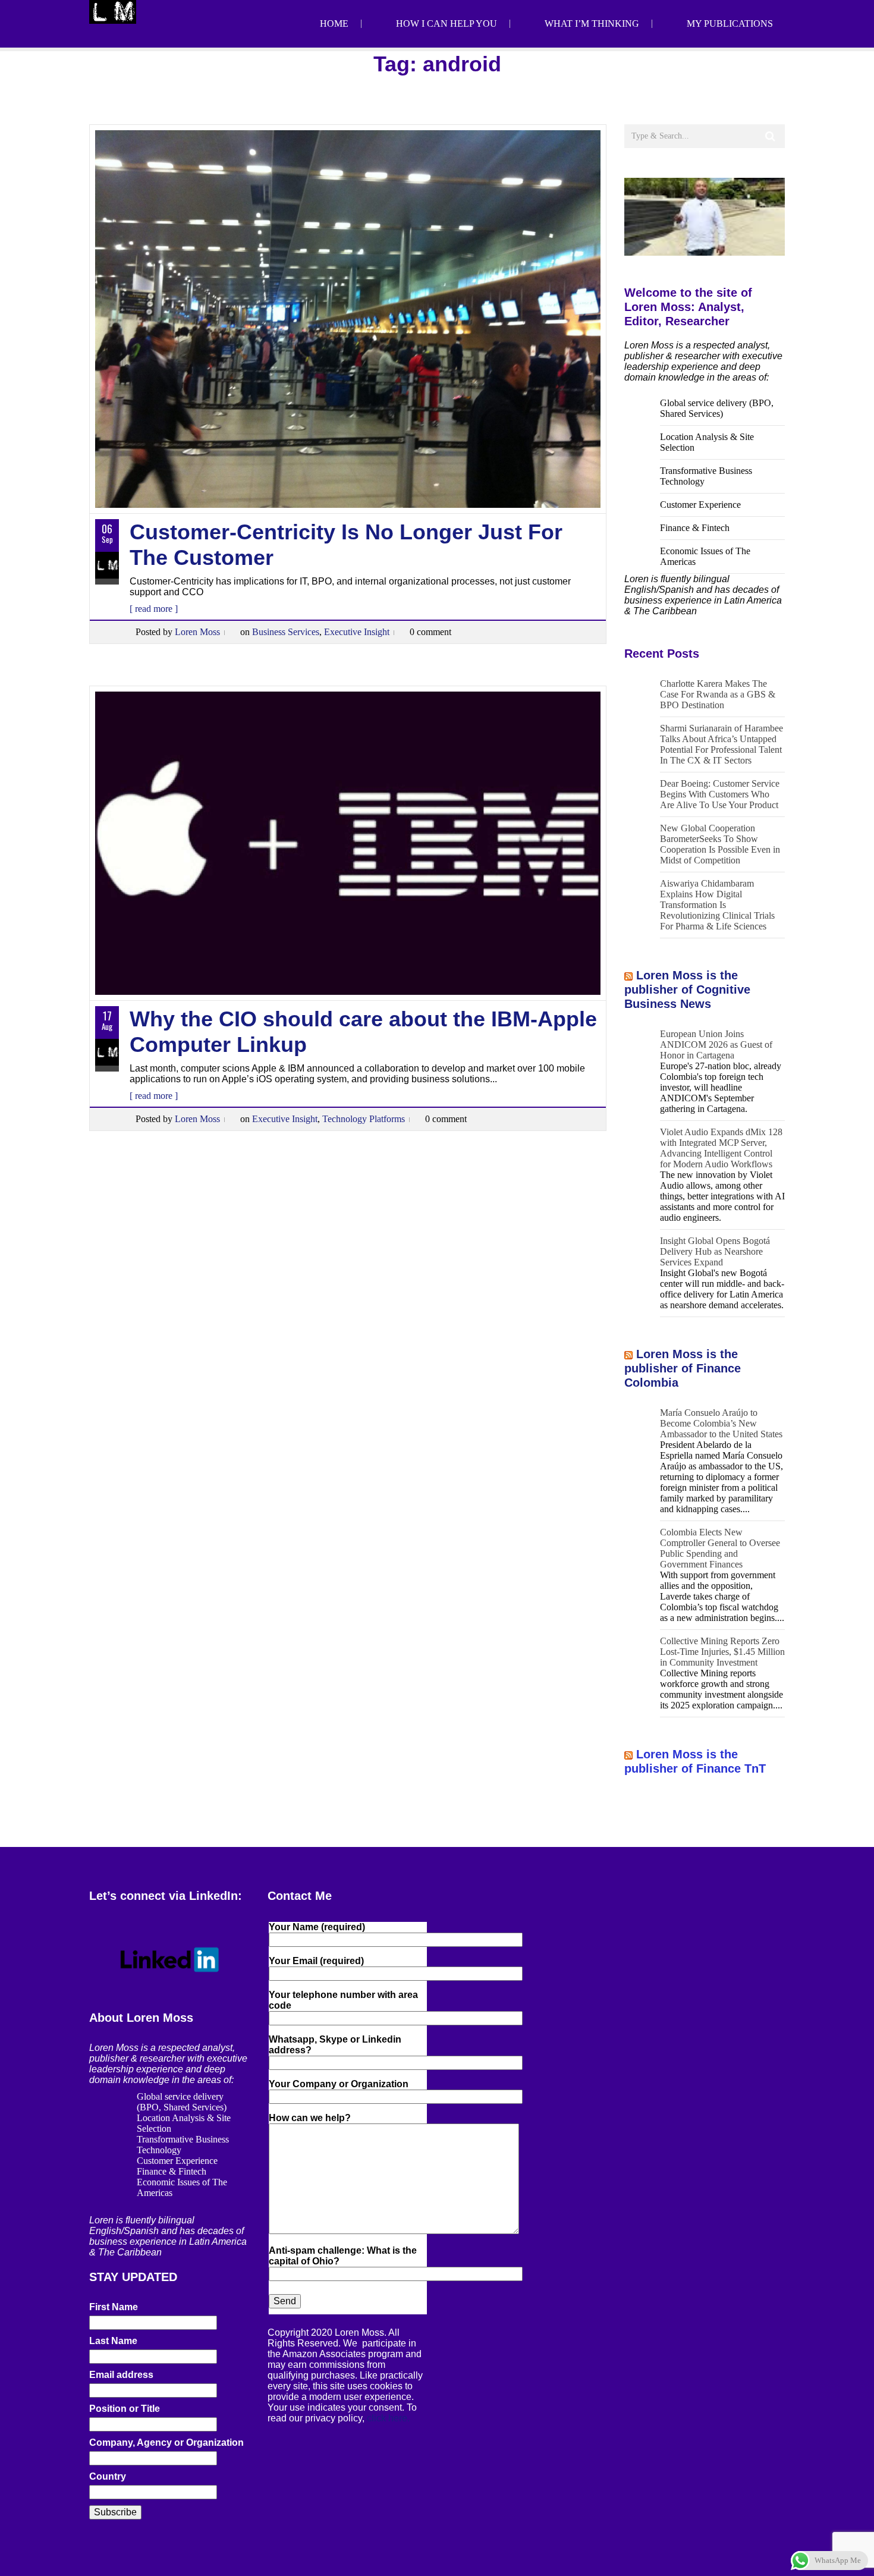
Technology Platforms (364, 1119)
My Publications (730, 23)
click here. (388, 2418)
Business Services (286, 632)
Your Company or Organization (339, 2084)
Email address (121, 2375)
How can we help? (310, 2118)
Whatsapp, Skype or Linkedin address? (335, 2045)
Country (108, 2476)
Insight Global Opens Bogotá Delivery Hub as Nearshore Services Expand (715, 1251)
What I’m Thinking (592, 23)
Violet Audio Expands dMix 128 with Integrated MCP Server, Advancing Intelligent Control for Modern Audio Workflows (721, 1148)
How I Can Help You (447, 23)
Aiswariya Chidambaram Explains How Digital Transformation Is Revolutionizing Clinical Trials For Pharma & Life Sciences (717, 905)
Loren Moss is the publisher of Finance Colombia (683, 1368)
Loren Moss (197, 632)
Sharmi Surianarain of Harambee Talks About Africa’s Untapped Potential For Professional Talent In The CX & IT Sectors (721, 744)
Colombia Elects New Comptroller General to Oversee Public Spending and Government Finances (720, 1548)
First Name (114, 2307)
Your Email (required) (316, 1961)
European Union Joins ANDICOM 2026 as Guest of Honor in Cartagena (716, 1044)
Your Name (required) (317, 1927)
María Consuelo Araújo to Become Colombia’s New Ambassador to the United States (721, 1423)
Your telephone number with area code (343, 2000)
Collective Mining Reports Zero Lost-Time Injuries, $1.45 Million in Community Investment (722, 1652)
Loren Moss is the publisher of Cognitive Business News (687, 989)
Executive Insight (357, 632)
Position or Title (125, 2409)
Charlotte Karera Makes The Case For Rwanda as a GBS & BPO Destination (718, 694)
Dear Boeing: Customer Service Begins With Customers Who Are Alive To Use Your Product (720, 794)
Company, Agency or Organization (166, 2443)
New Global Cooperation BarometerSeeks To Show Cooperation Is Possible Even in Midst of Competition (720, 844)
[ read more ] (154, 609)
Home (334, 23)
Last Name (113, 2341)
